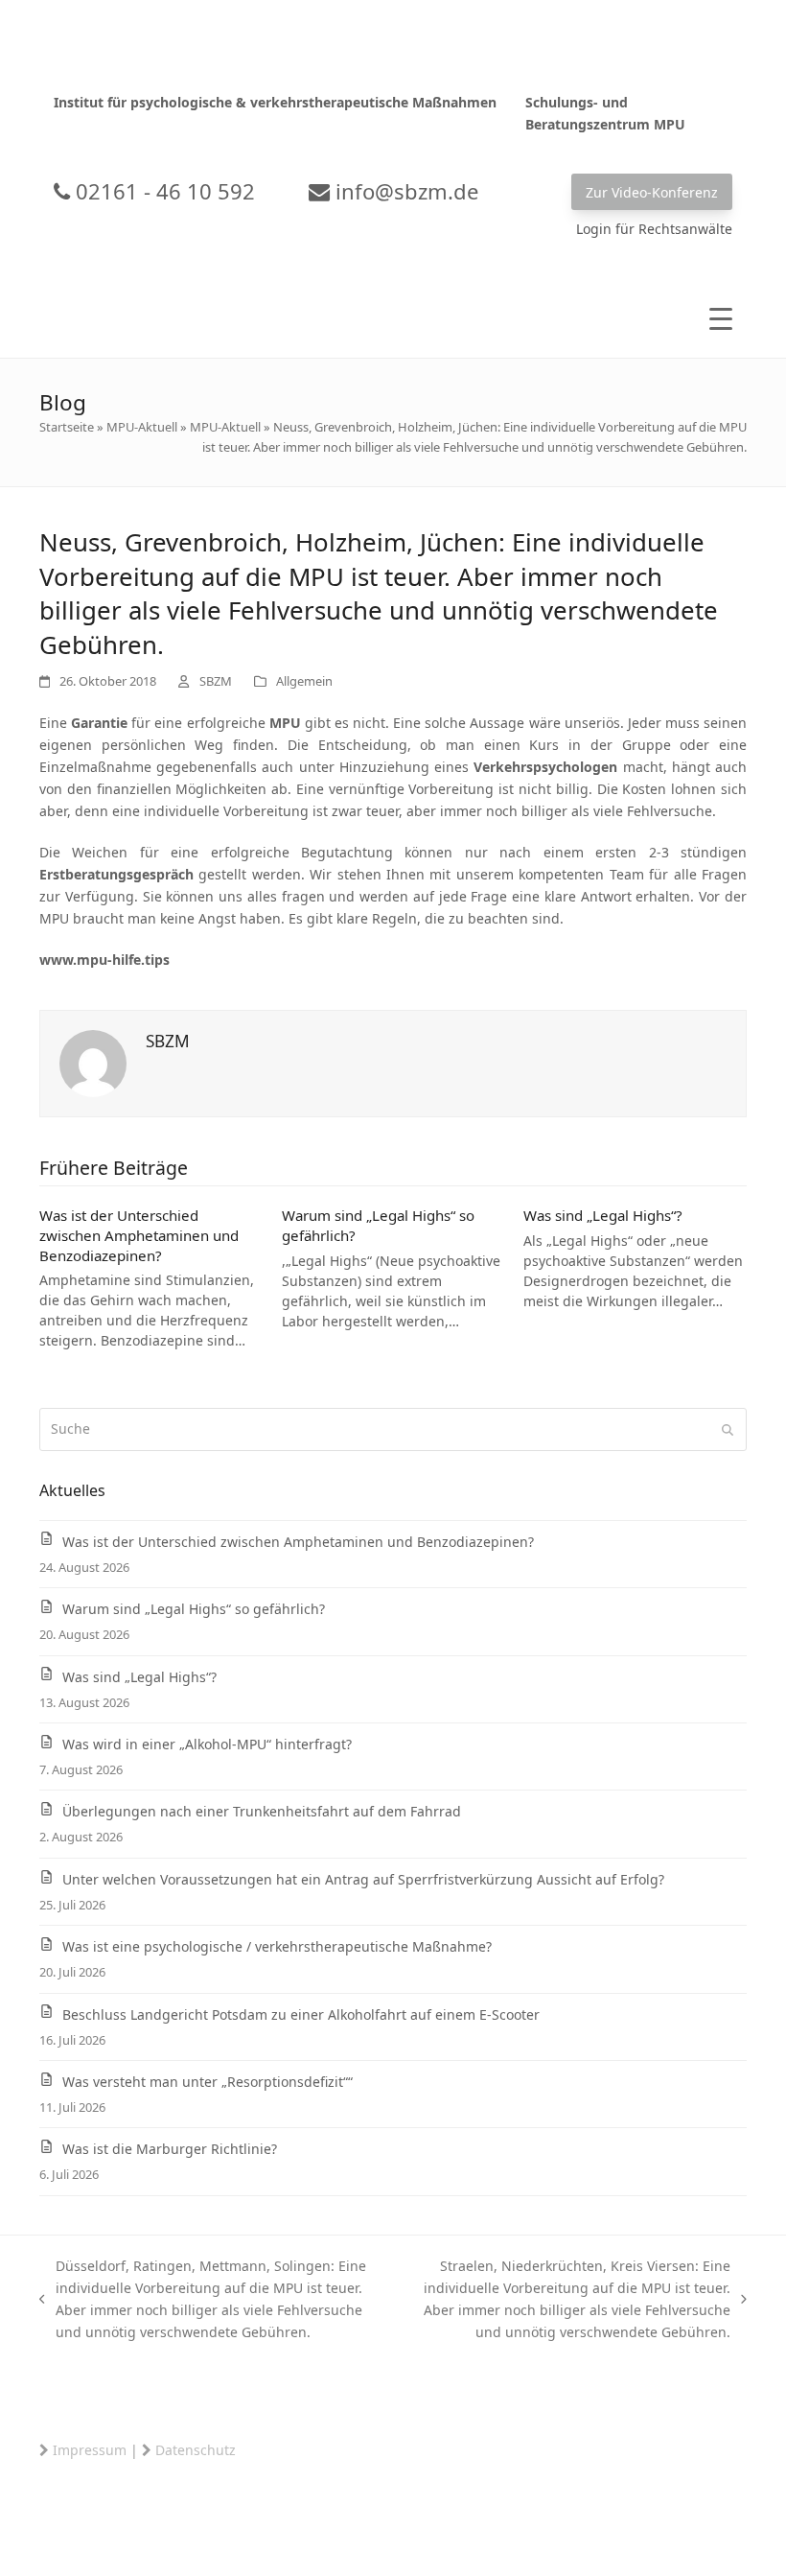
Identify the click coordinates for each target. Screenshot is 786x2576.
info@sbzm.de (404, 191)
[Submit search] (728, 1430)
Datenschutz (196, 2450)
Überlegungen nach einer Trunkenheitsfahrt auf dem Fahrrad (262, 1811)
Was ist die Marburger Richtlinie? (170, 2149)
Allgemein (304, 681)
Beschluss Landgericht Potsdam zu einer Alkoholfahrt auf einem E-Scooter (301, 2014)
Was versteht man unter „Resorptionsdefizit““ (208, 2082)
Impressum (90, 2450)
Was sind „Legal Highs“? (603, 1215)
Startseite (67, 427)
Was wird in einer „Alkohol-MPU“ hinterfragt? (207, 1744)
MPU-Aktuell (142, 427)
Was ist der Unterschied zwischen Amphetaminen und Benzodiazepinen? (139, 1235)
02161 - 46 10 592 (162, 191)
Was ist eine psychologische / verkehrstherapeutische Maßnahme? (277, 1946)
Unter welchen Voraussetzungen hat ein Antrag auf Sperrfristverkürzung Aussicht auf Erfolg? (363, 1879)
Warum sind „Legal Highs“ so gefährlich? (194, 1609)
